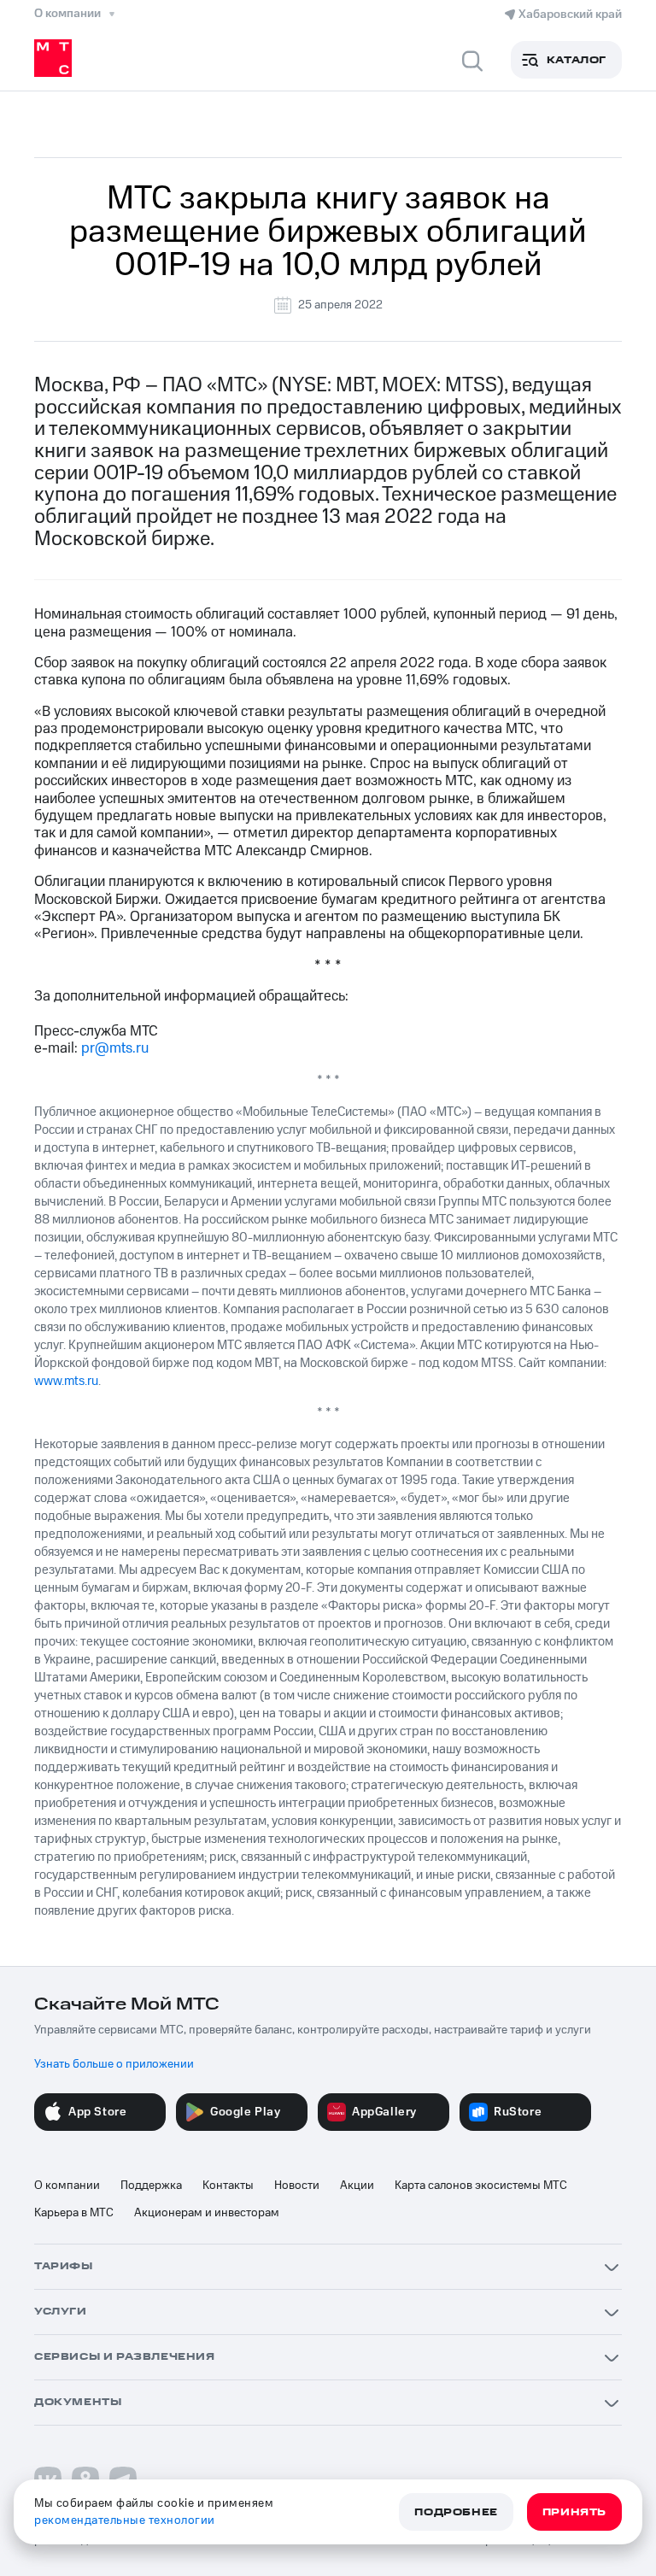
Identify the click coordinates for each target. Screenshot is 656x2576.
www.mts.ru (66, 1381)
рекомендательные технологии (125, 2520)
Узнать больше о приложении (114, 2064)
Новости (297, 2186)
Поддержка (151, 2186)
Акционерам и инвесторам (207, 2213)
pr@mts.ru (115, 1048)
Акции (357, 2186)
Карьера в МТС (74, 2213)
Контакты (228, 2186)
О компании (67, 2186)
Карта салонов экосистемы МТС (481, 2186)
